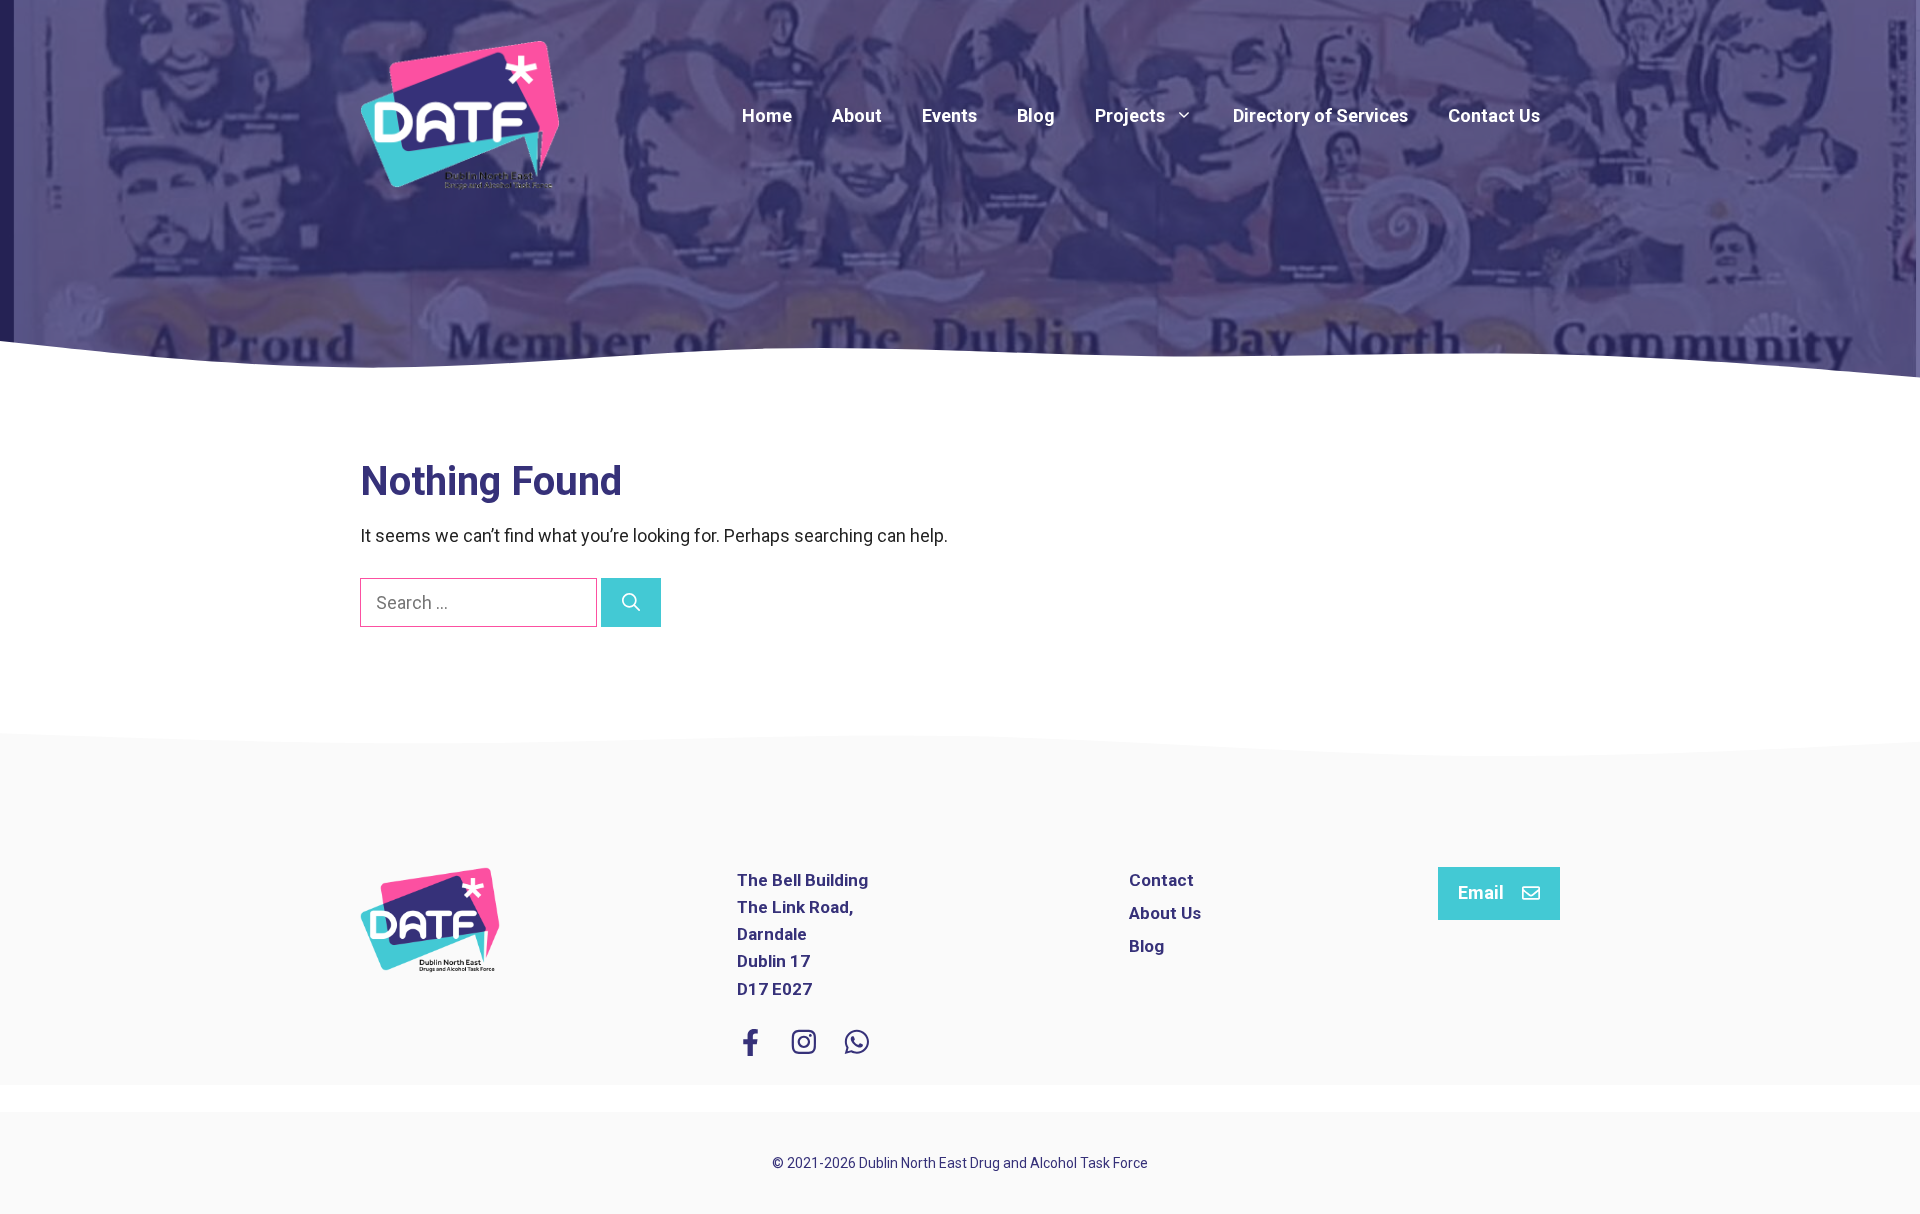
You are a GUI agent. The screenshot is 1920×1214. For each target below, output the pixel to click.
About (857, 115)
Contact (1161, 880)
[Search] (631, 602)
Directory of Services (1320, 115)
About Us (1165, 913)
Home (767, 115)
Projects (1130, 115)
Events (949, 115)
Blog (1036, 115)
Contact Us (1494, 115)
